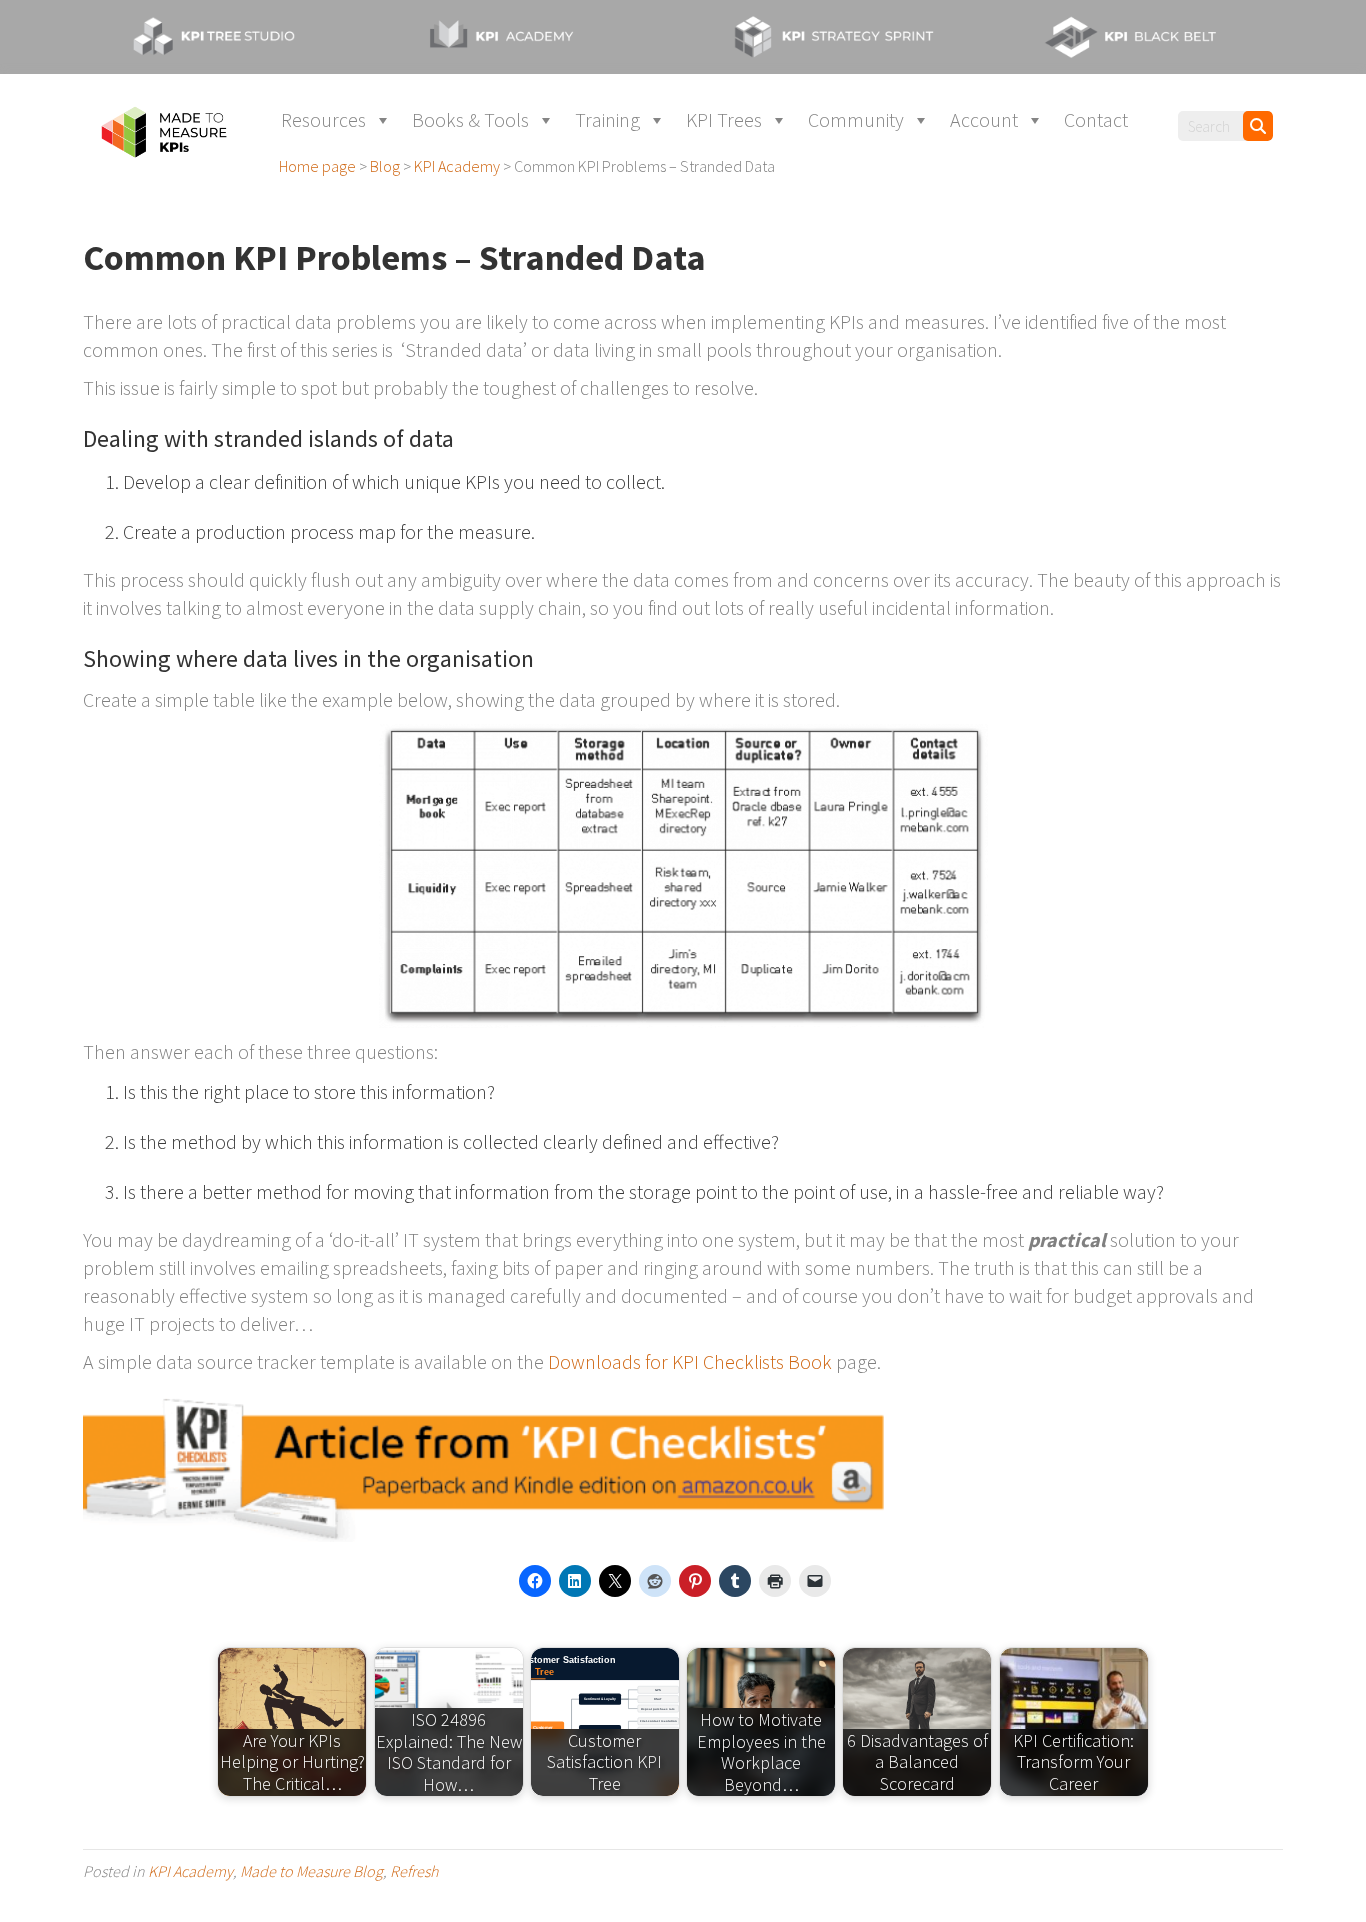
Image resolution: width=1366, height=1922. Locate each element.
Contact (1096, 119)
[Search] (1258, 126)
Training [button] (607, 119)
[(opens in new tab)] (233, 35)
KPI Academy (190, 1871)
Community (856, 119)
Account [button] (984, 119)
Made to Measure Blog (311, 1871)
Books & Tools (470, 119)
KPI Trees (724, 119)
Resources (323, 119)
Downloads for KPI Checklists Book (690, 1361)
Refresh (414, 1871)
